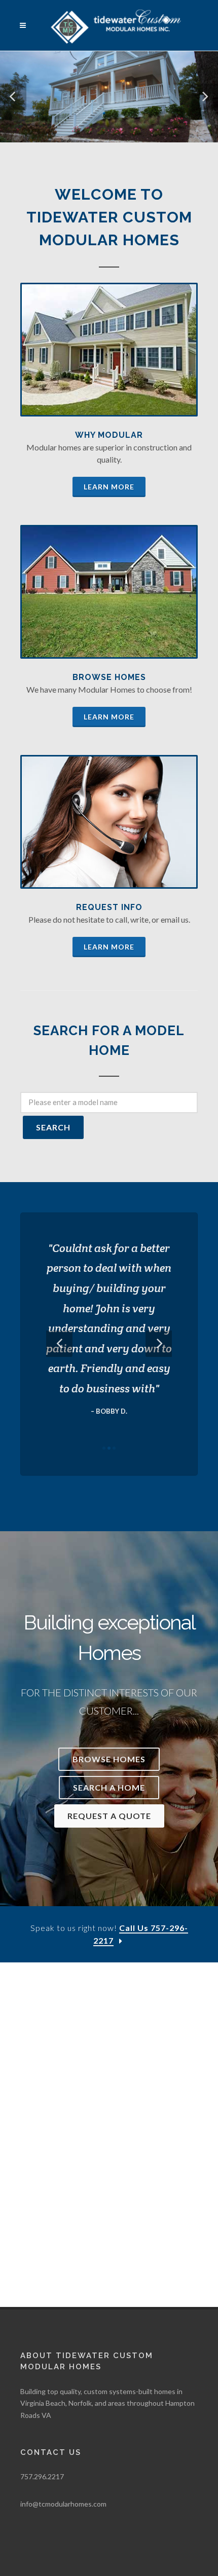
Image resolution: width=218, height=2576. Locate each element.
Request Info (109, 907)
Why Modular (109, 435)
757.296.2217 (42, 2476)
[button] (13, 97)
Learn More (109, 487)
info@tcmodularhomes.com (63, 2504)
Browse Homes (109, 677)
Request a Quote (109, 1816)
